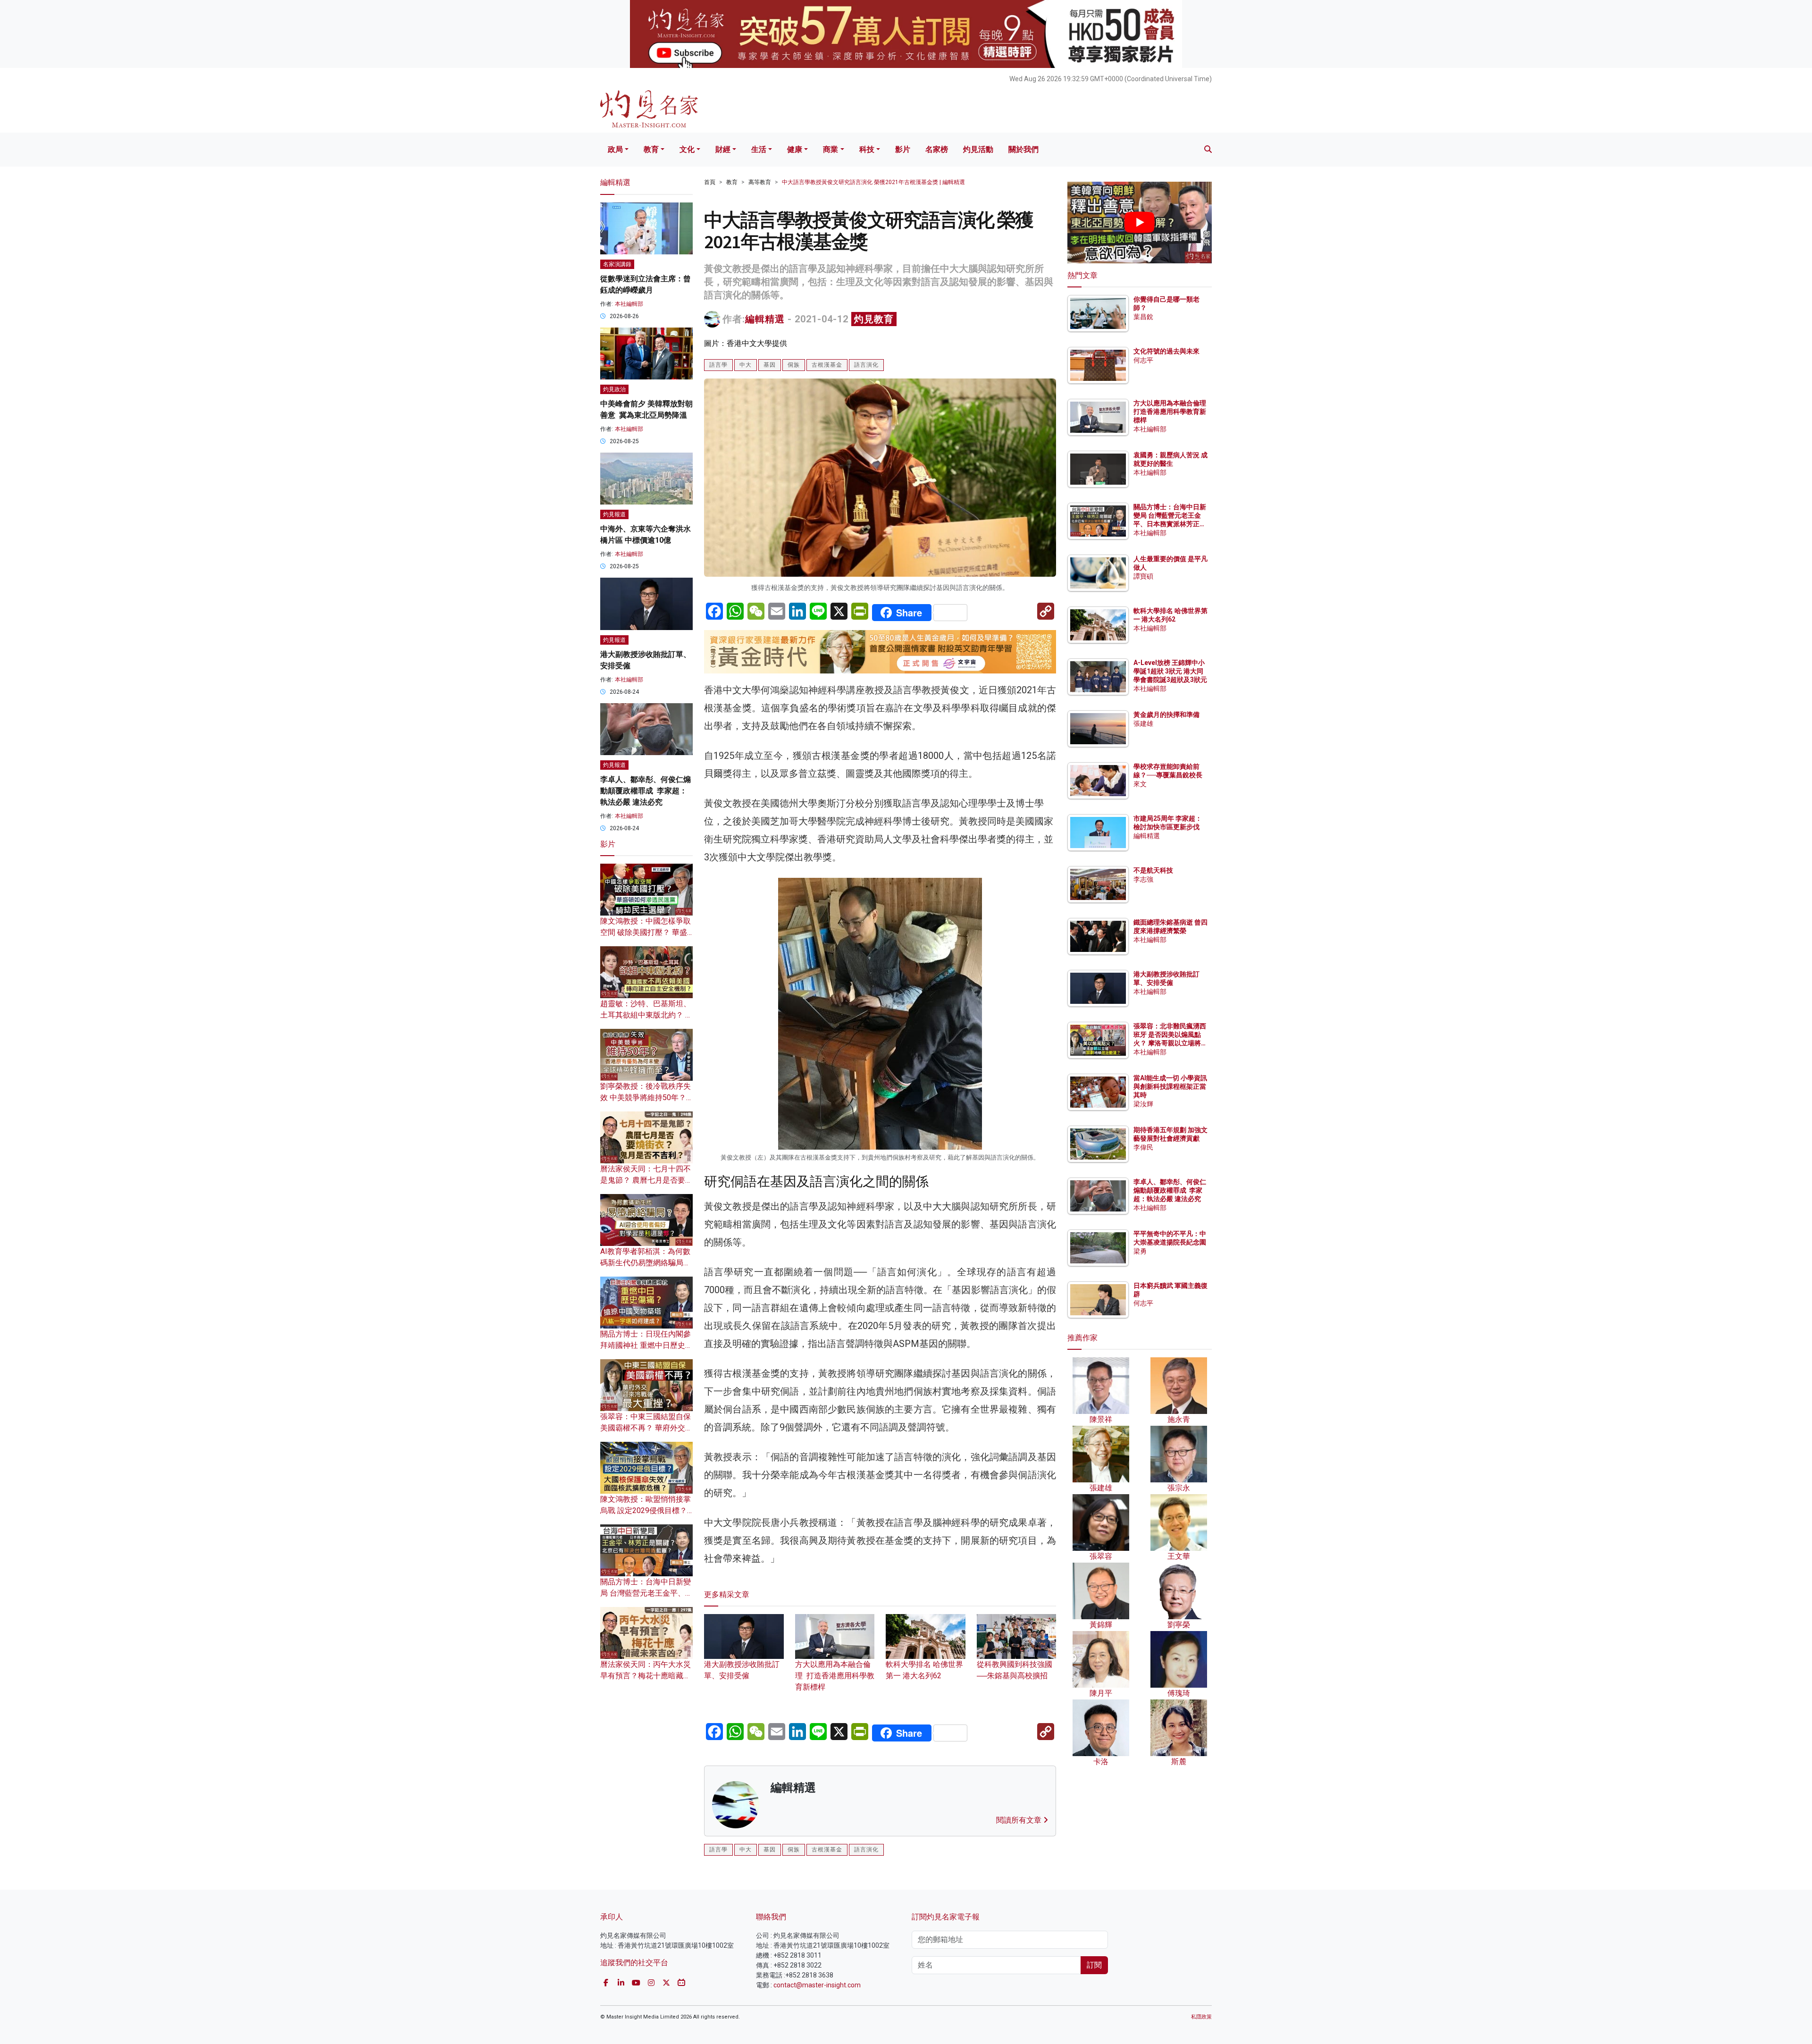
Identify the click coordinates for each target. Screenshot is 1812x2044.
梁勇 (1140, 1251)
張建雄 (1143, 723)
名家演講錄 (617, 264)
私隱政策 (1201, 2017)
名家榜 (937, 149)
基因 (770, 365)
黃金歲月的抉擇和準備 (1166, 715)
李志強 (1143, 879)
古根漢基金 (827, 365)
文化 (687, 149)
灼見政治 (614, 389)
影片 (903, 149)
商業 (830, 149)
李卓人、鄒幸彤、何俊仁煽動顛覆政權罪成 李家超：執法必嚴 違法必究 (646, 791)
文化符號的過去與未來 (1166, 351)
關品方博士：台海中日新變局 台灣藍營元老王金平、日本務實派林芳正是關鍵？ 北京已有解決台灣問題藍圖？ (1170, 524)
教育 (651, 149)
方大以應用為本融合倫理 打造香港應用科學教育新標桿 (835, 1676)
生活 (759, 149)
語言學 (718, 365)
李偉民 (1143, 1147)
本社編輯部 (629, 304)
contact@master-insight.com (817, 1985)
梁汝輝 (1143, 1104)
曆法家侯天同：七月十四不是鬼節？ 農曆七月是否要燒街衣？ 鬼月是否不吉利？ (646, 1180)
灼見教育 (874, 319)
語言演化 (866, 365)
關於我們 (1023, 149)
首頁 (710, 182)
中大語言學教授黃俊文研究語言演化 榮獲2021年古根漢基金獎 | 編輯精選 (873, 182)
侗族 (794, 365)
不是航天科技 (1153, 870)
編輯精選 (765, 319)
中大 (746, 365)
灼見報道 (614, 514)
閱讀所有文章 (1020, 1820)
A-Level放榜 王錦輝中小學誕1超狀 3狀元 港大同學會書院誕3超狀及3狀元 (1170, 671)
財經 (723, 149)
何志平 (1143, 360)
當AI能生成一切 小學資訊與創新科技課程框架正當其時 (1170, 1086)
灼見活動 (978, 149)
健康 (795, 149)
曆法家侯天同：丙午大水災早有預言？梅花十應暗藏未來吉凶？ (646, 1676)
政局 (615, 149)
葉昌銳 (1143, 317)
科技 (867, 149)
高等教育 (760, 182)
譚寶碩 (1143, 576)
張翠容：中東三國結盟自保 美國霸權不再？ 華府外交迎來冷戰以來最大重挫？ (646, 1428)
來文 (1140, 784)
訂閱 (1094, 1965)
